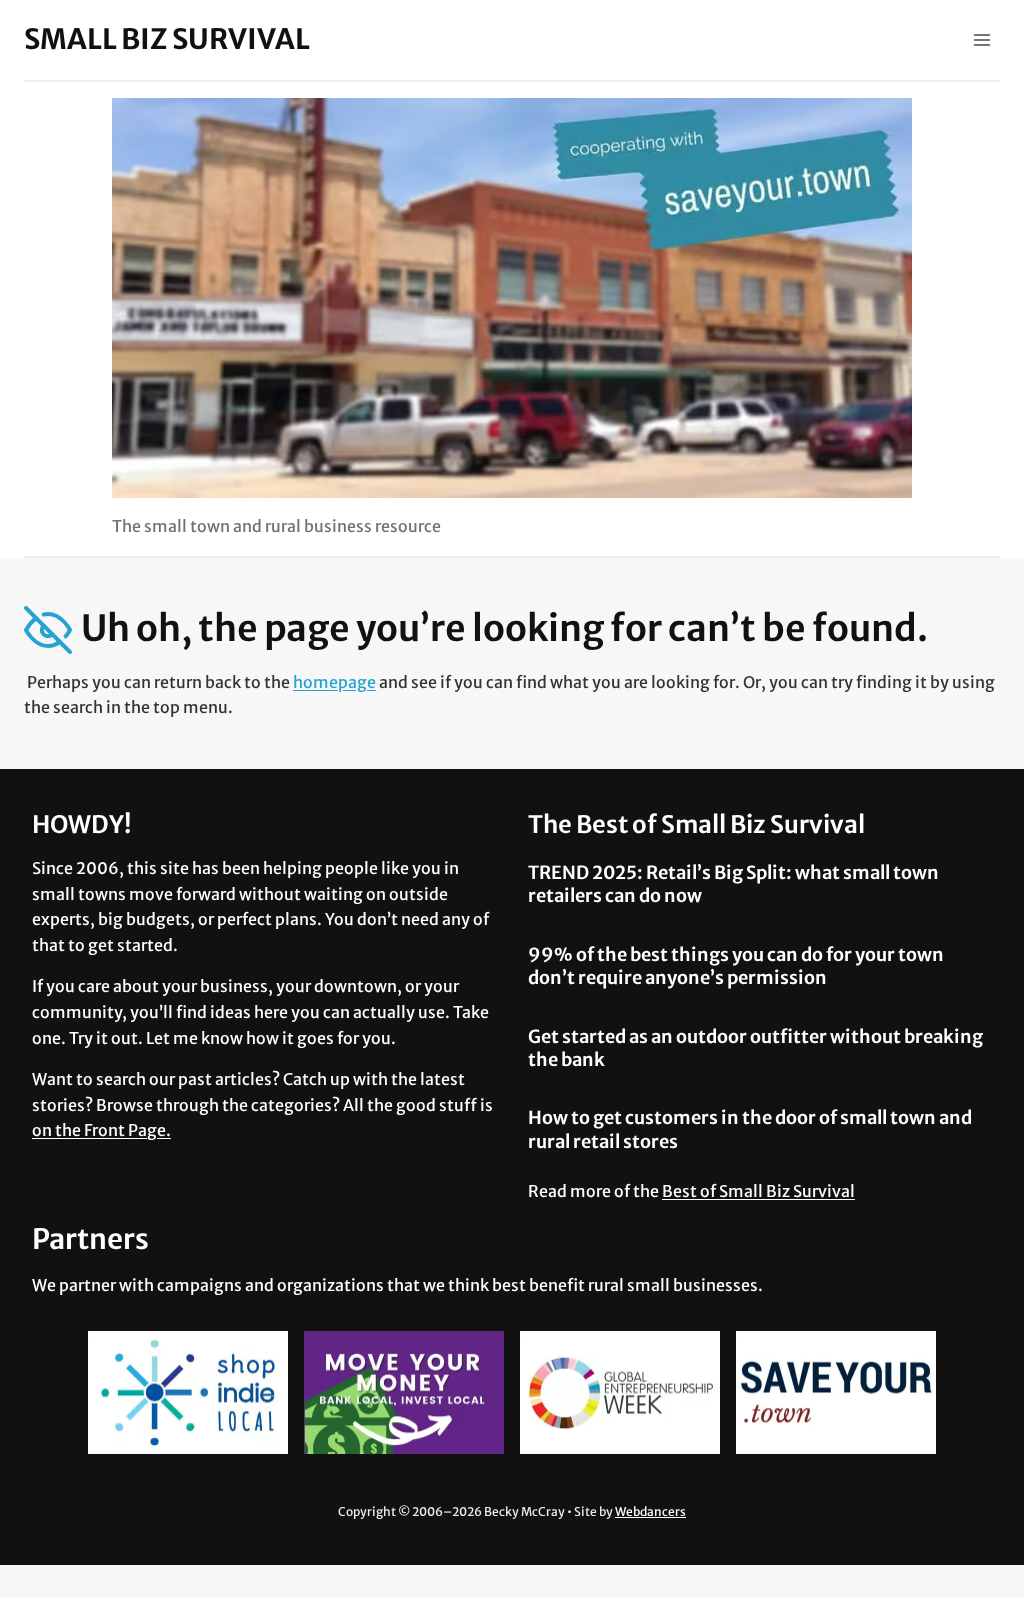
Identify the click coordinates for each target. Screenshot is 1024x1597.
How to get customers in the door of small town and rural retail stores (750, 1129)
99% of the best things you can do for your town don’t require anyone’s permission (736, 966)
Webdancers (650, 1511)
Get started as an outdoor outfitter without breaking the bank (755, 1048)
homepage (334, 682)
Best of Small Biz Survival (758, 1191)
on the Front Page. (101, 1130)
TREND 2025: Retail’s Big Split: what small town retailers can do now (733, 884)
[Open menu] (981, 39)
